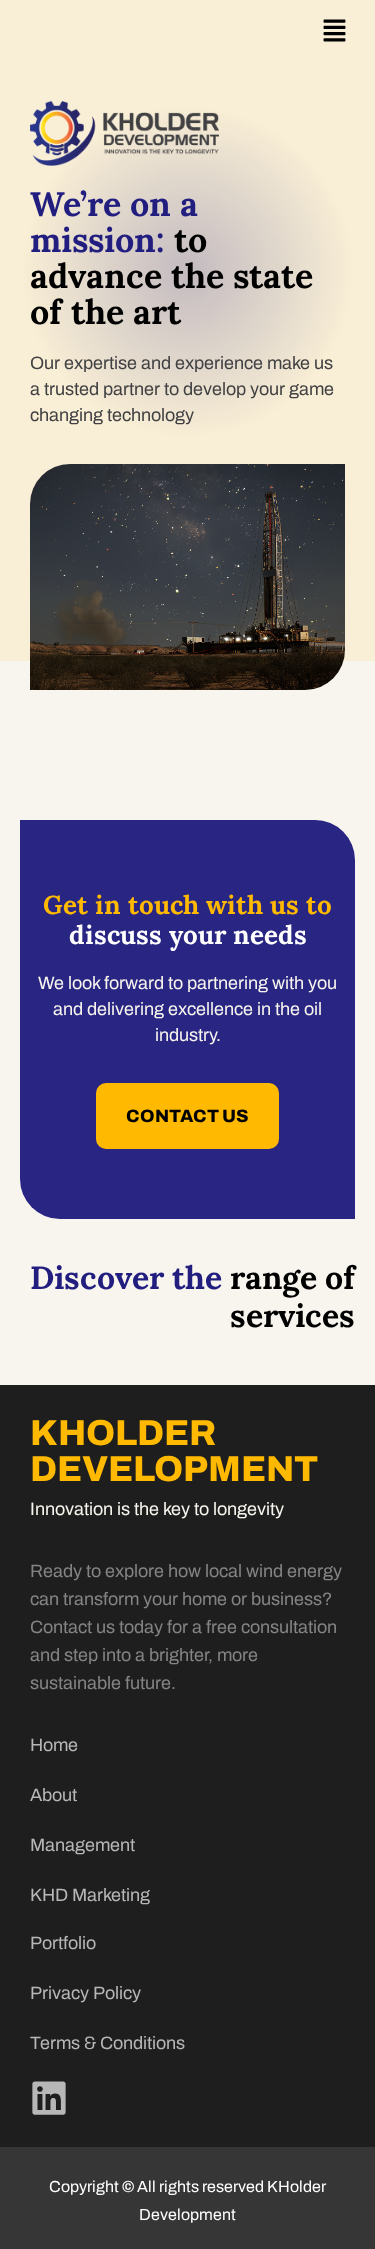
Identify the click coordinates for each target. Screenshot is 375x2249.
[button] (335, 31)
